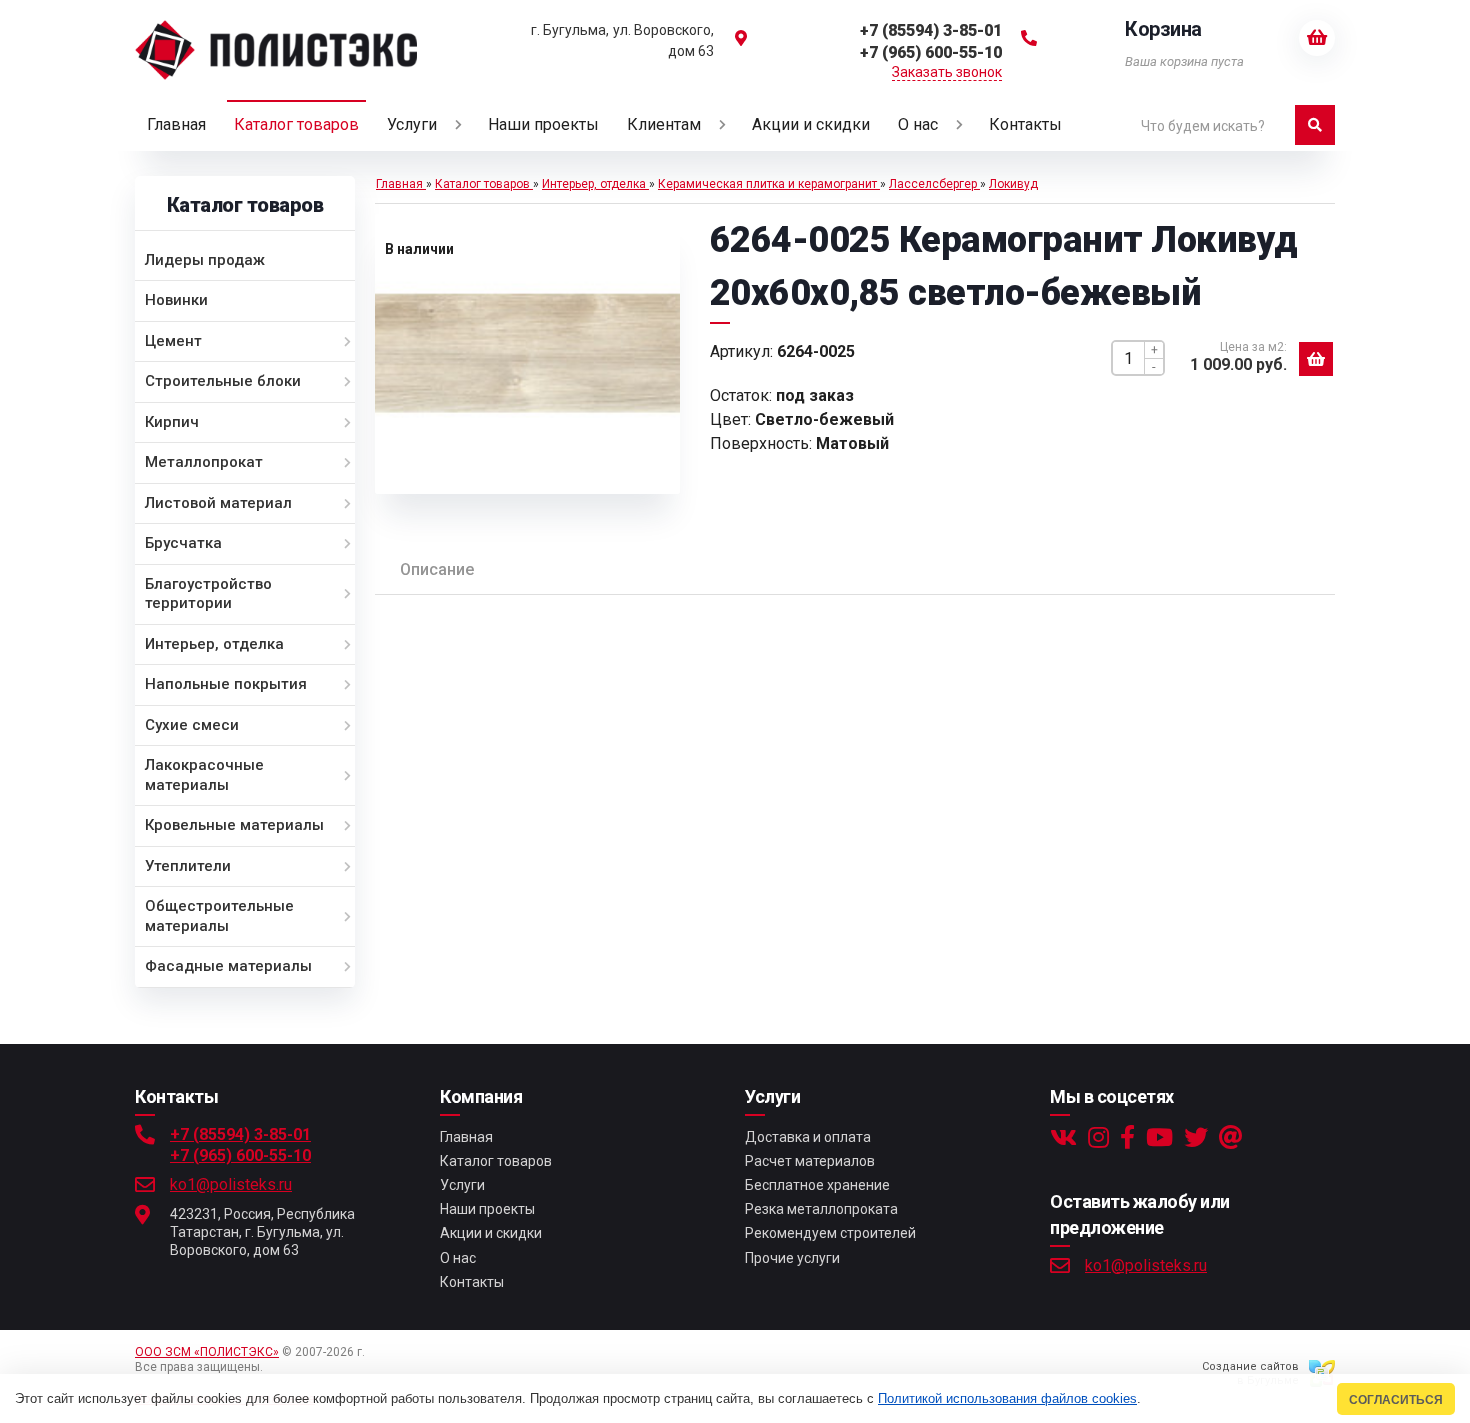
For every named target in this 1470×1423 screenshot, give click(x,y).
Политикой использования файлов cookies (1007, 1398)
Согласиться (1396, 1399)
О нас (458, 1258)
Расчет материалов (810, 1161)
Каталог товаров (496, 1161)
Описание (437, 569)
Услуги (462, 1185)
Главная (466, 1137)
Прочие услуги (792, 1258)
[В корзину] (1316, 359)
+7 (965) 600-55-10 (240, 1155)
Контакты (472, 1282)
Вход (280, 1367)
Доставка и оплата (808, 1137)
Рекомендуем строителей (830, 1233)
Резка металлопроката (821, 1209)
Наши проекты (487, 1209)
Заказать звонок (947, 72)
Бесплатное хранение (817, 1185)
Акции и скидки (491, 1233)
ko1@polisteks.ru (231, 1184)
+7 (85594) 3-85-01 (240, 1134)
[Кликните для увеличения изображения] (527, 354)
